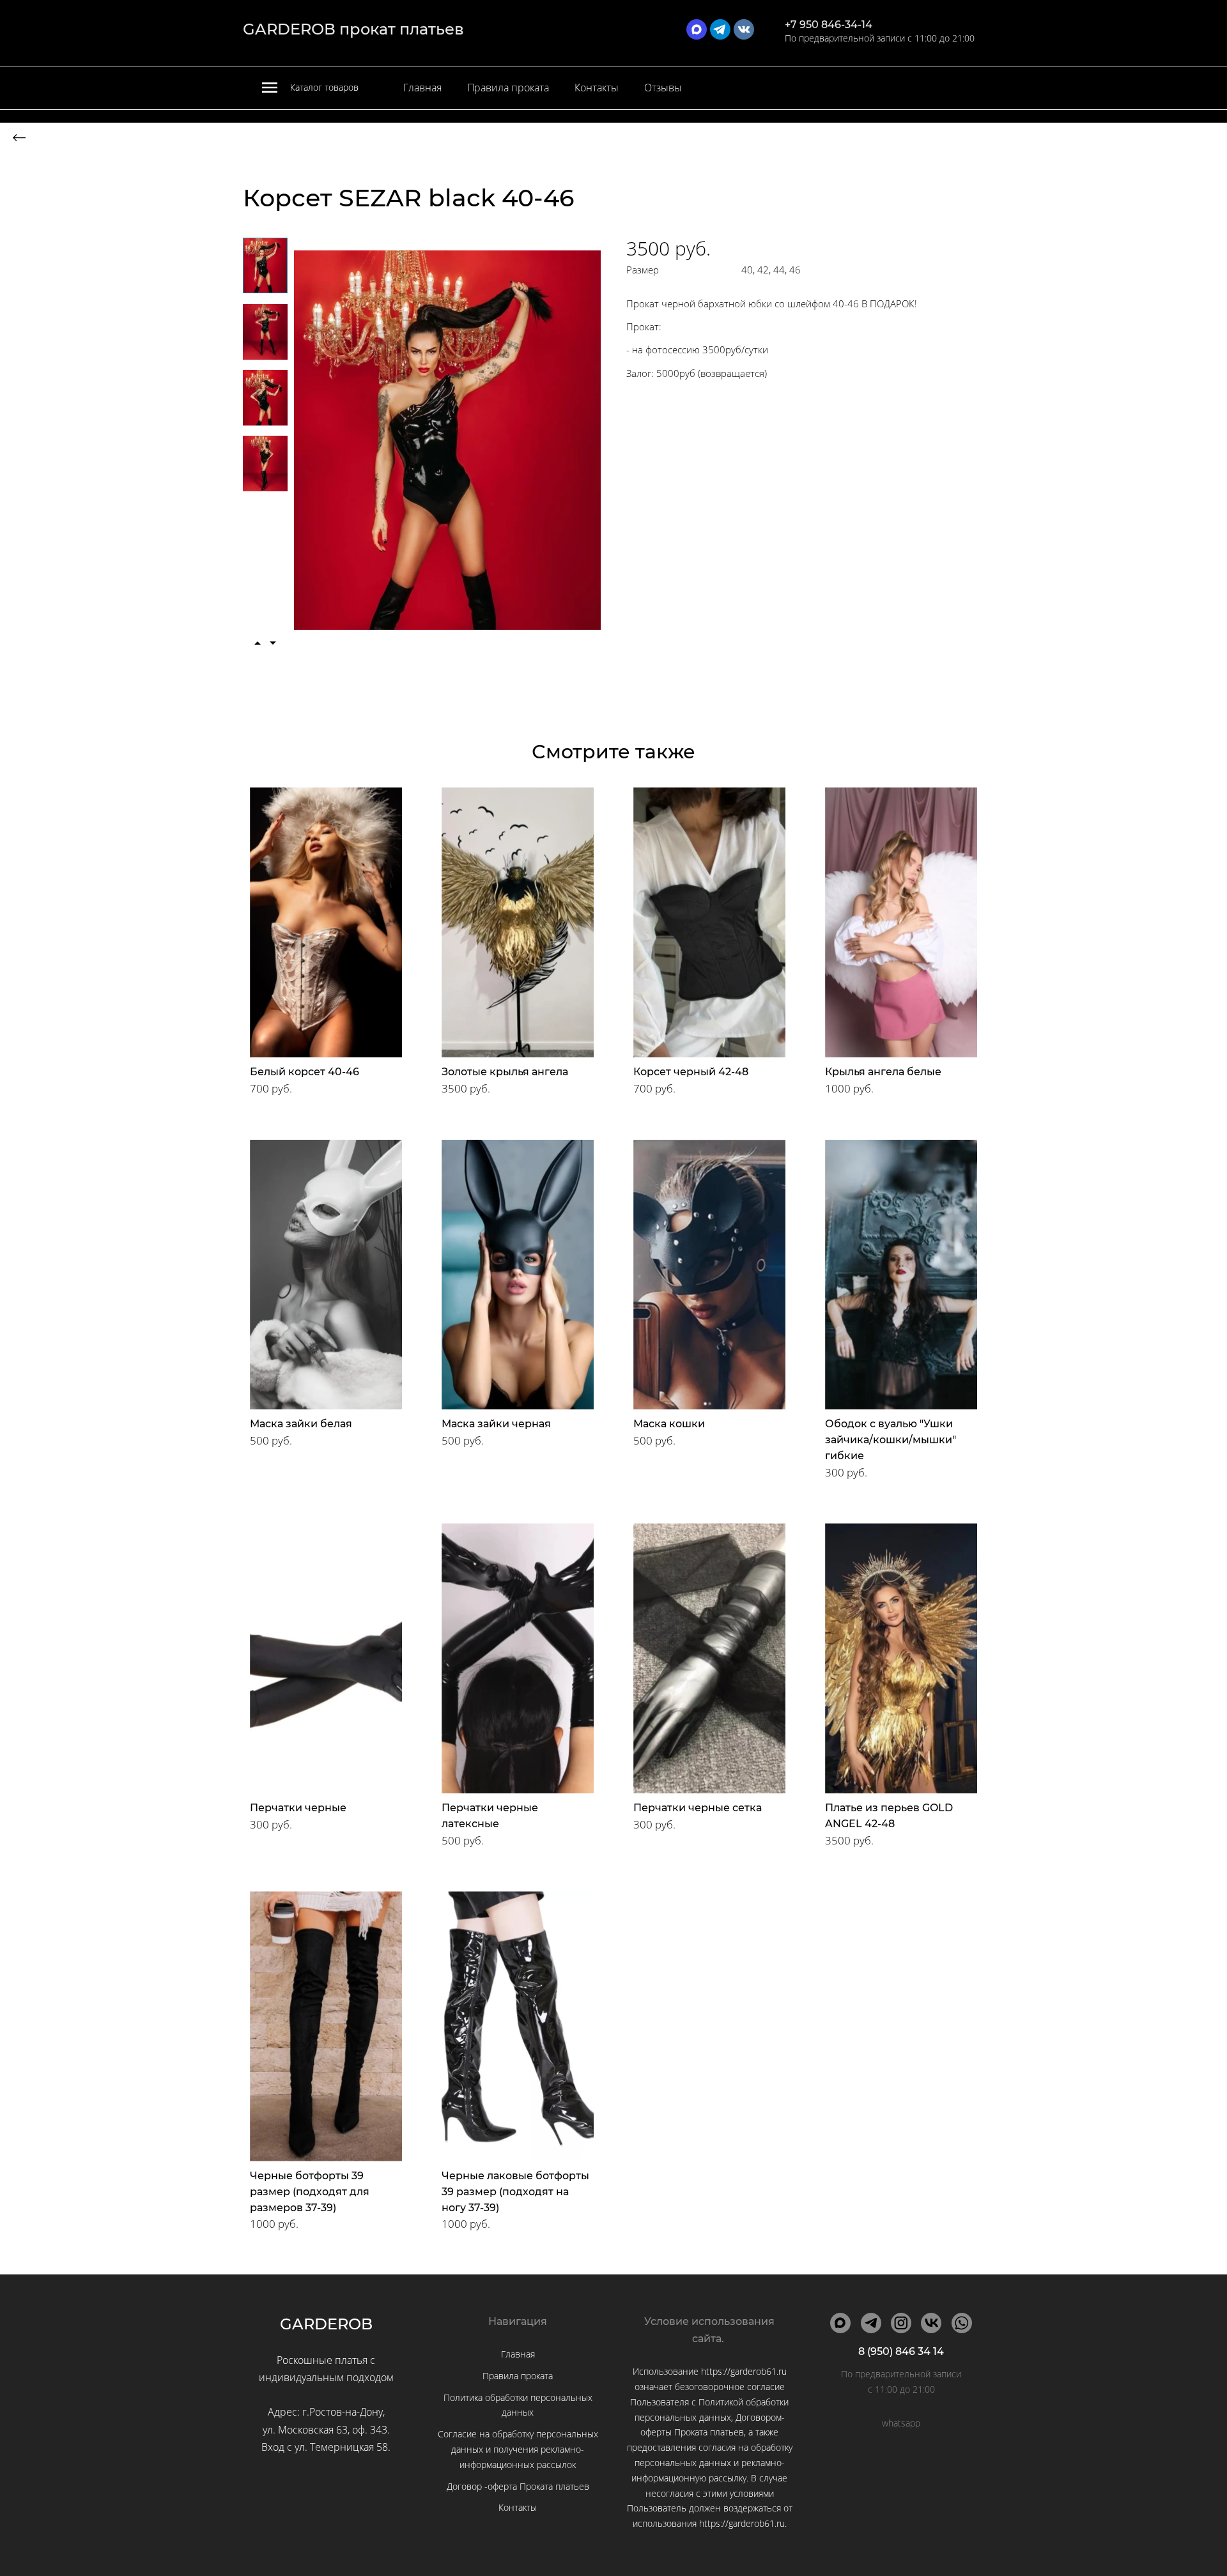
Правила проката (508, 88)
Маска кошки (669, 1424)
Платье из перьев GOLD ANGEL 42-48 (889, 1816)
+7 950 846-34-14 (829, 25)
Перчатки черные (298, 1808)
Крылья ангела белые (883, 1072)
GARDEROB (326, 2324)
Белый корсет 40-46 (305, 1072)
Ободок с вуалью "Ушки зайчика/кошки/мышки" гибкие (891, 1440)
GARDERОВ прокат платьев (353, 29)
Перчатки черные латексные (490, 1816)
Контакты (597, 88)
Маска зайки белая (301, 1424)
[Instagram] (901, 2323)
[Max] (840, 2323)
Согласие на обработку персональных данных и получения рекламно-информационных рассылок (518, 2449)
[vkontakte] (744, 29)
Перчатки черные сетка (698, 1808)
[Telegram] (871, 2323)
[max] (697, 29)
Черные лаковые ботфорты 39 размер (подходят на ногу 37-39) (515, 2192)
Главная (422, 88)
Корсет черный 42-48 (691, 1072)
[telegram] (720, 29)
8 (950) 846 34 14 (901, 2351)
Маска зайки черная (496, 1424)
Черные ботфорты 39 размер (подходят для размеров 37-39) (310, 2192)
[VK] (931, 2323)
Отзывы (663, 88)
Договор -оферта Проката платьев (518, 2486)
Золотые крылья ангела (505, 1072)
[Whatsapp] (962, 2323)
